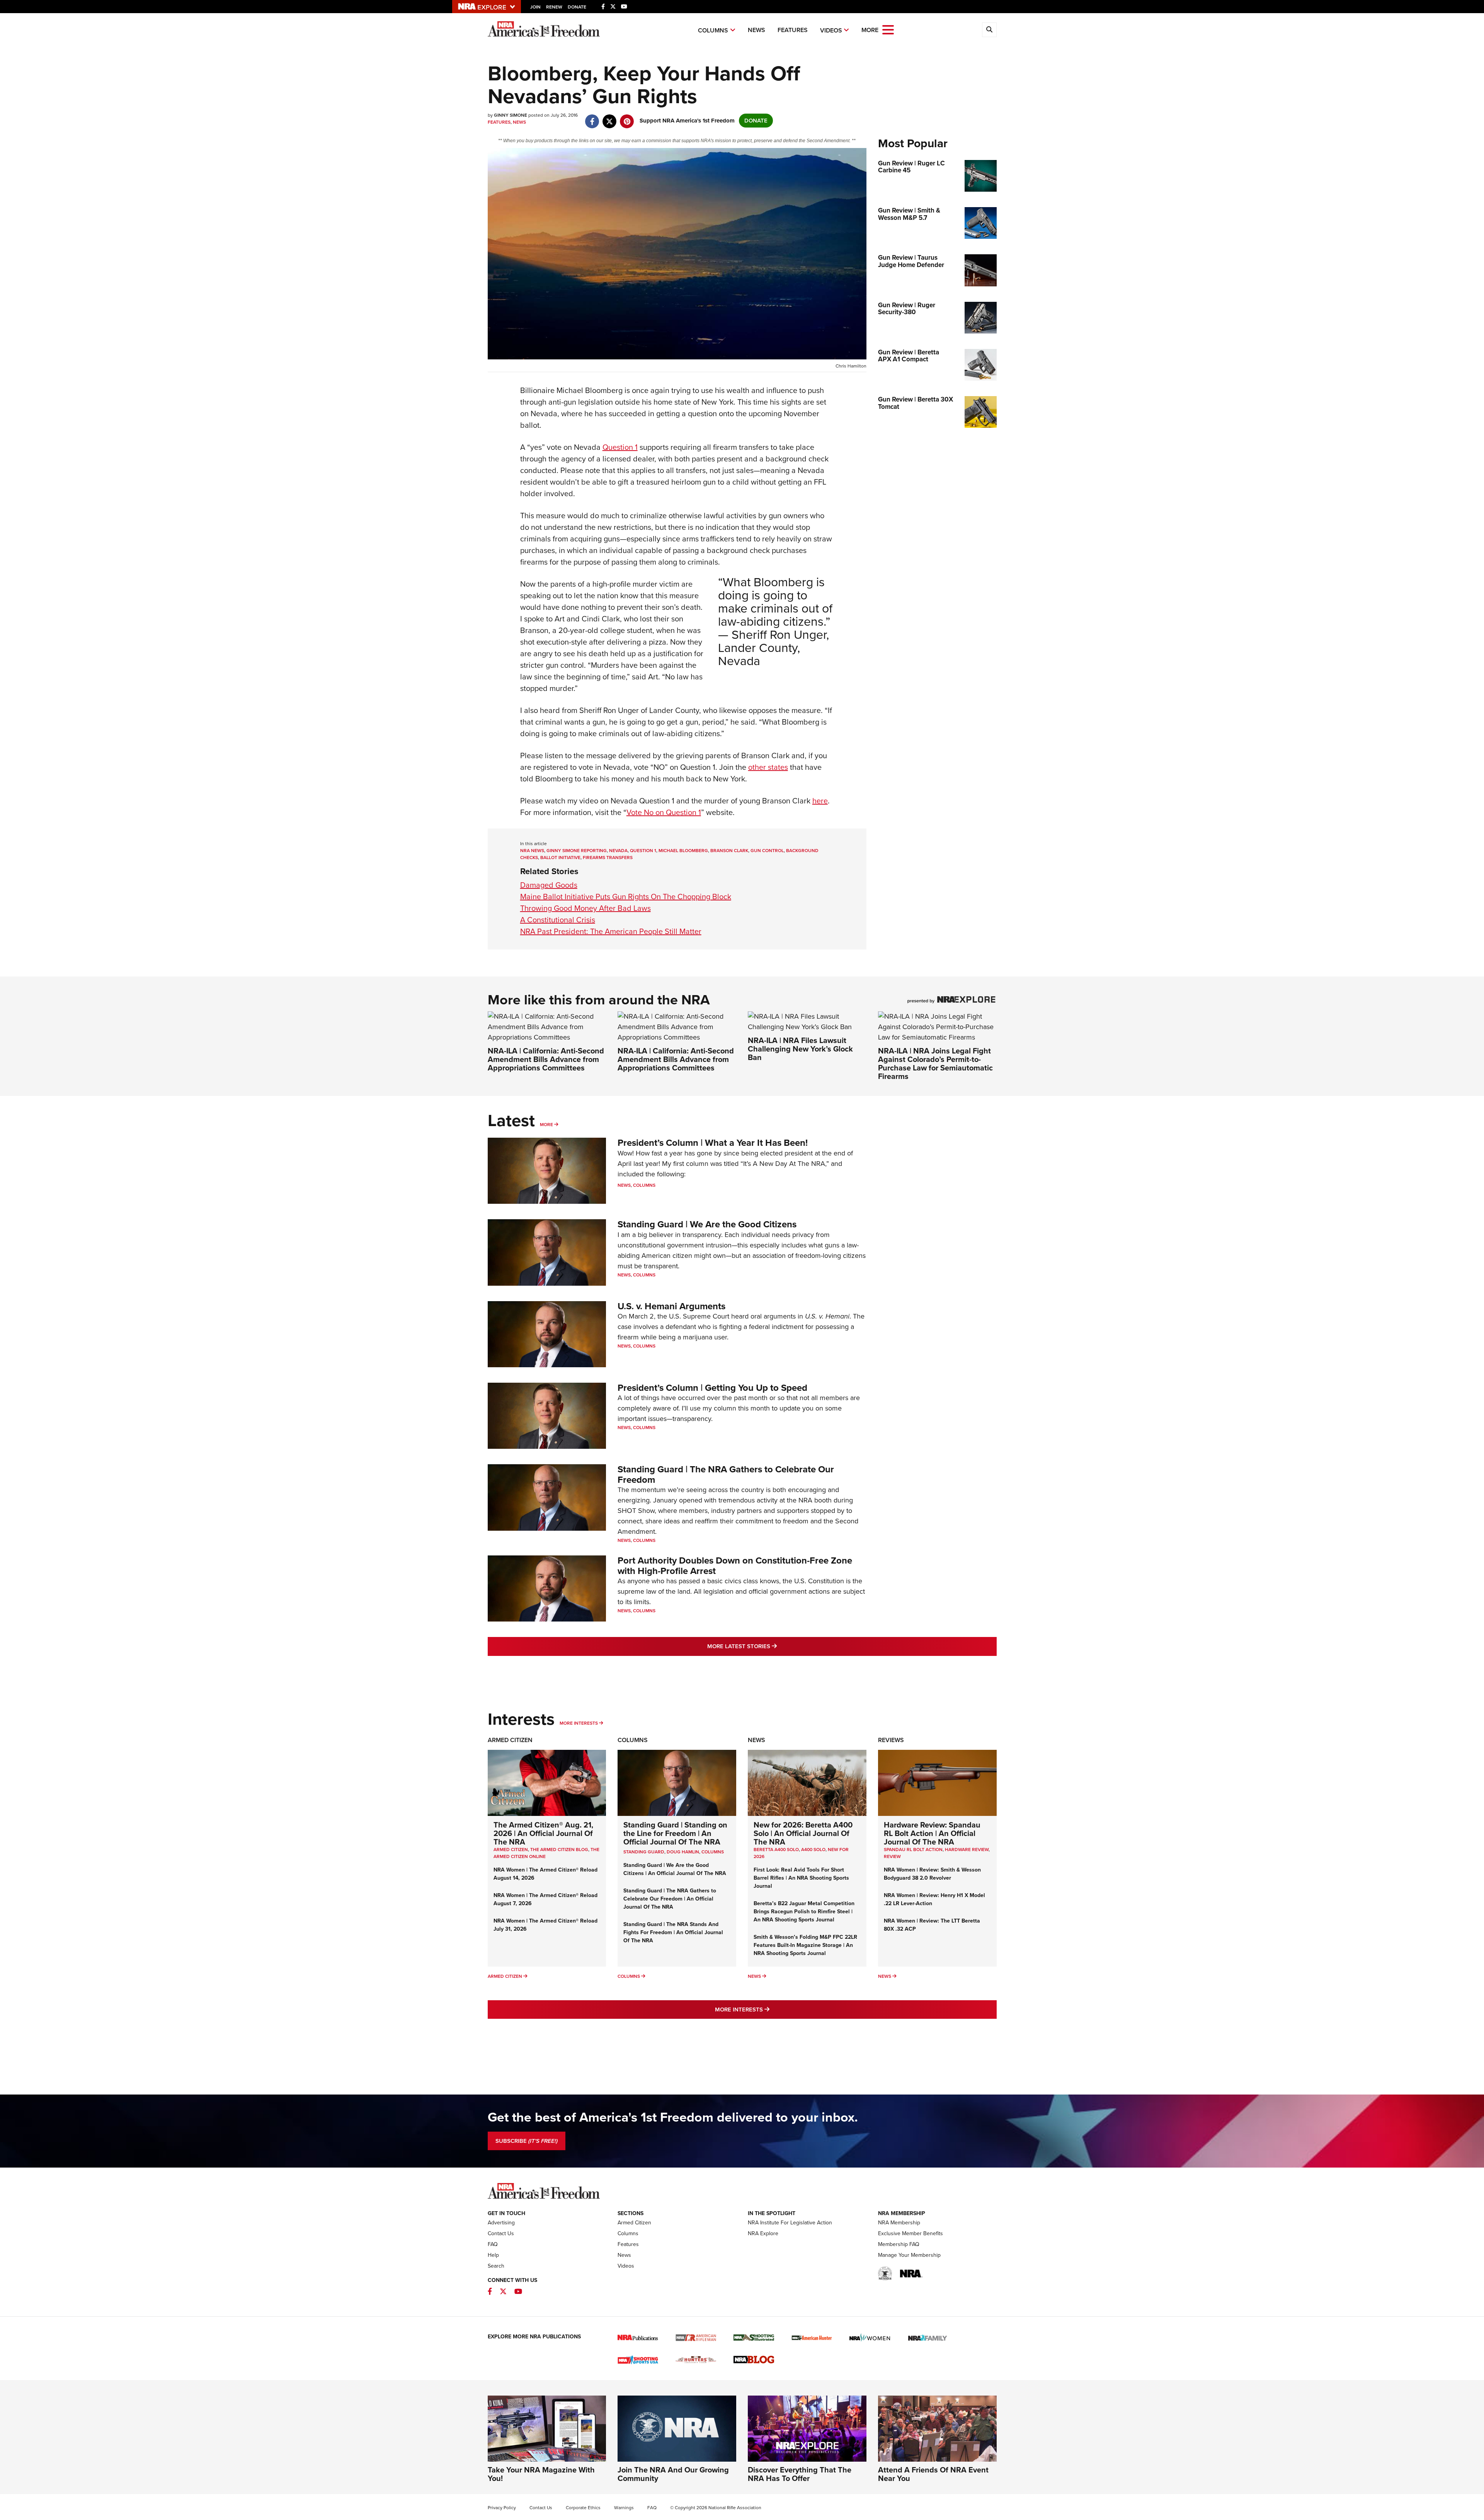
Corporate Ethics (583, 2508)
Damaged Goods (549, 885)
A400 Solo (813, 1850)
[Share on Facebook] (592, 117)
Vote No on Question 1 (664, 812)
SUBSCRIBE (527, 2141)
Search (496, 2266)
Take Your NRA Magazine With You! (541, 2474)
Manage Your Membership (909, 2255)
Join (535, 7)
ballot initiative (560, 858)
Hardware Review (967, 1850)
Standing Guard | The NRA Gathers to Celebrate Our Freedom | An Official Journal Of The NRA (670, 1899)
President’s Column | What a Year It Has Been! (713, 1143)
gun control (767, 851)
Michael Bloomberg (683, 851)
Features (793, 30)
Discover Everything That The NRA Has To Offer (800, 2474)
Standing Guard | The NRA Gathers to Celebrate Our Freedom (726, 1474)
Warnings (624, 2508)
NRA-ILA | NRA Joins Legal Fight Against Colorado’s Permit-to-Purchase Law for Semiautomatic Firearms (935, 1063)
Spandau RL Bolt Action (913, 1850)
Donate (577, 7)
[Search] (989, 30)
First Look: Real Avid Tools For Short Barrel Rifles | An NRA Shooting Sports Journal (801, 1878)
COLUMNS (713, 1852)
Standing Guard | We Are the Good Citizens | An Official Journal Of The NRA (675, 1869)
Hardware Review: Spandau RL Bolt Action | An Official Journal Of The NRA (932, 1833)
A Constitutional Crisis (558, 920)
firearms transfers (608, 858)
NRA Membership (899, 2223)
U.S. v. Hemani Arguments (671, 1306)
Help (493, 2255)
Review (892, 1856)
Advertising (501, 2223)
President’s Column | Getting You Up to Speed (712, 1388)
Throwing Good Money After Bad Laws (585, 908)
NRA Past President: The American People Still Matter (611, 931)
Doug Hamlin (683, 1852)
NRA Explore (763, 2233)
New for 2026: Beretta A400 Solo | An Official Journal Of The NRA (803, 1833)
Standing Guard (644, 1852)
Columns (713, 30)
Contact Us (501, 2233)
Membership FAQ (899, 2244)
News (756, 30)
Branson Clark (729, 851)
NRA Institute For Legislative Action (790, 2223)
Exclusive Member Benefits (910, 2233)
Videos (831, 30)
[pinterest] (627, 117)
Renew (554, 7)
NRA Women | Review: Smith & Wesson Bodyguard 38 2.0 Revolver (932, 1874)
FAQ (493, 2244)
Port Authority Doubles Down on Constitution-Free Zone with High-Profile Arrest (735, 1565)
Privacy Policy (502, 2508)
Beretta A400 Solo (776, 1850)
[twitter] (610, 117)
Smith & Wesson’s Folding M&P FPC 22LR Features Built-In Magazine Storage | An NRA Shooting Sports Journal (805, 1945)
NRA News (532, 851)
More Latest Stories (773, 1646)
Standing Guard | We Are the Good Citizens (707, 1224)
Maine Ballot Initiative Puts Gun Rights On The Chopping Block (626, 897)
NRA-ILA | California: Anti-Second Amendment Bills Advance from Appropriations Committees (546, 1059)
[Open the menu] (888, 29)
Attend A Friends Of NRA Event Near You (933, 2474)
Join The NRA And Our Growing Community (673, 2474)
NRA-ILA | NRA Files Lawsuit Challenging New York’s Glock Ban (800, 1049)
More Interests (579, 1723)
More (546, 1125)
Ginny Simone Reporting (577, 851)
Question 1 (620, 447)
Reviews (891, 1740)
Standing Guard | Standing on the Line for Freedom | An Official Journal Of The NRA (675, 1833)
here (820, 801)
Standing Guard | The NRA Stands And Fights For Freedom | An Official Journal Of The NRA (673, 1932)
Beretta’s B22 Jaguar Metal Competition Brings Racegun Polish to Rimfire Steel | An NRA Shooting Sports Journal (804, 1912)
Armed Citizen (510, 1740)
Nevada (618, 851)
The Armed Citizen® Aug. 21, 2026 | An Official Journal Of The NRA (543, 1833)
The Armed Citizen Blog (559, 1850)
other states (768, 767)
